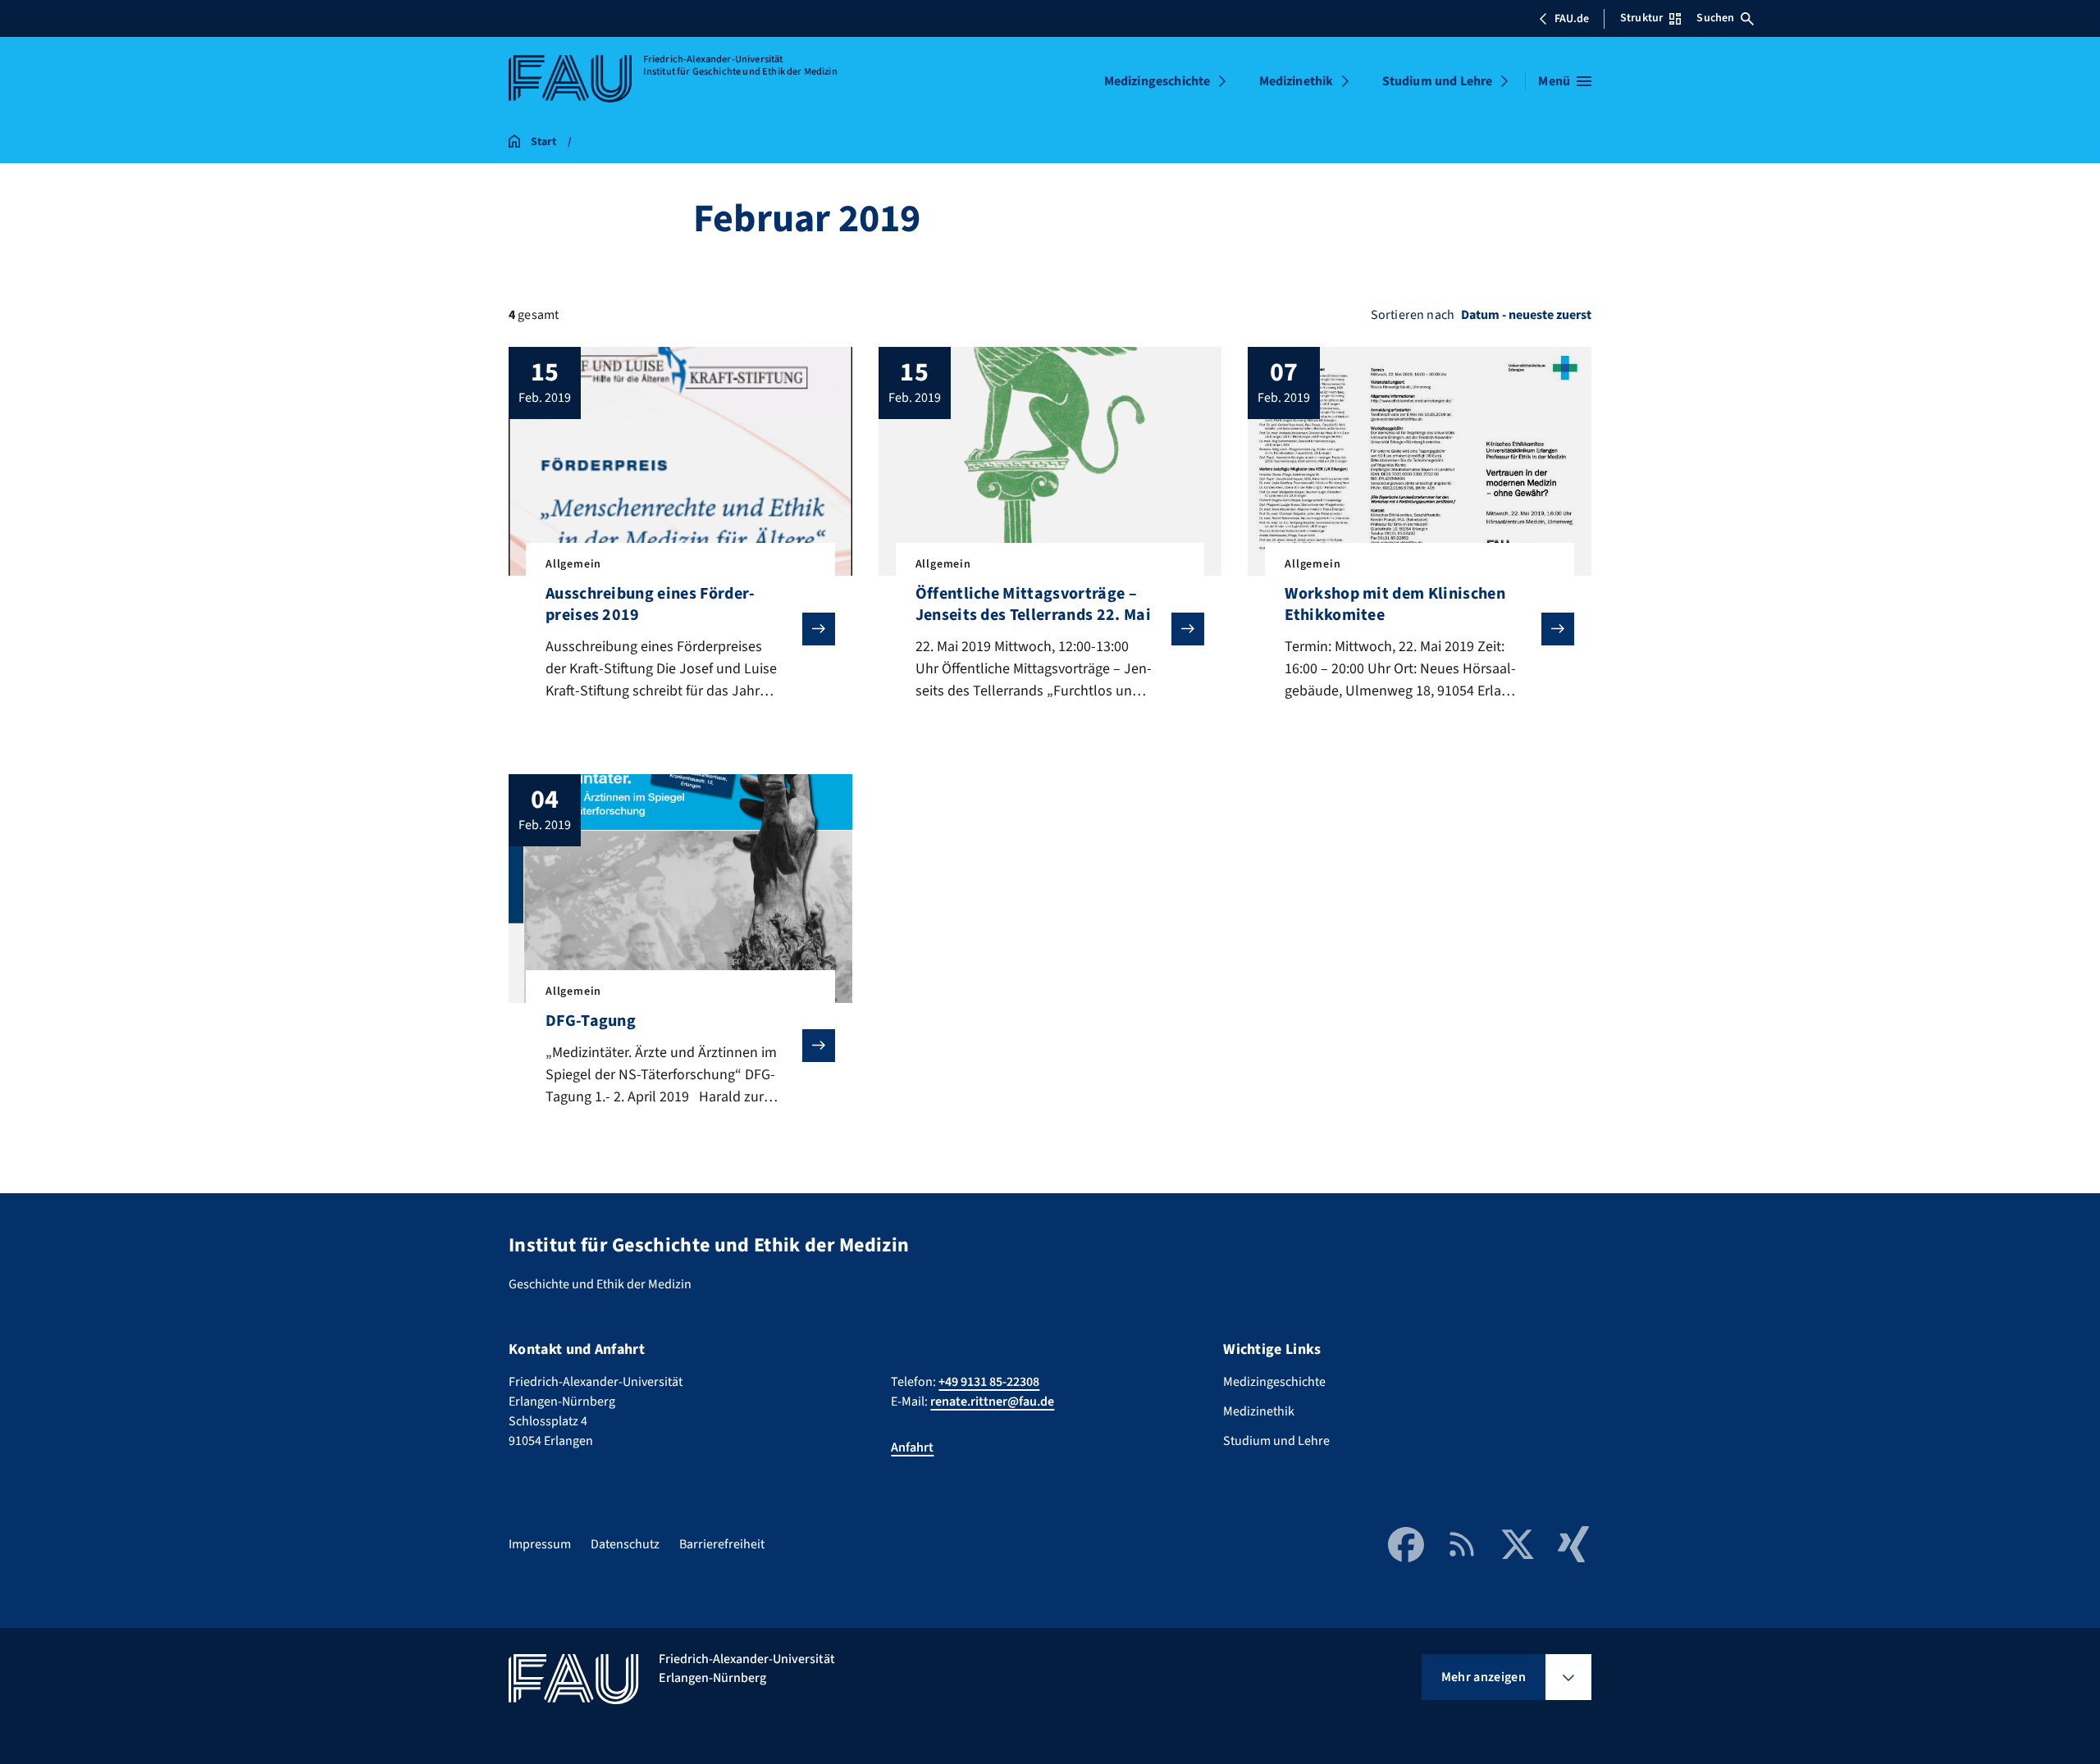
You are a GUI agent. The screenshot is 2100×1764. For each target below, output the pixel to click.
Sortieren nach (1413, 315)
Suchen (1715, 18)
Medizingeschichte (1157, 81)
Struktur (1641, 18)
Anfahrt (912, 1447)
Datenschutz (625, 1544)
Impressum (540, 1544)
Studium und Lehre (1438, 81)
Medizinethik (1297, 81)
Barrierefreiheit (722, 1544)
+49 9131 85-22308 (989, 1382)
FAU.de (1572, 19)
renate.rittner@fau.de (992, 1402)
